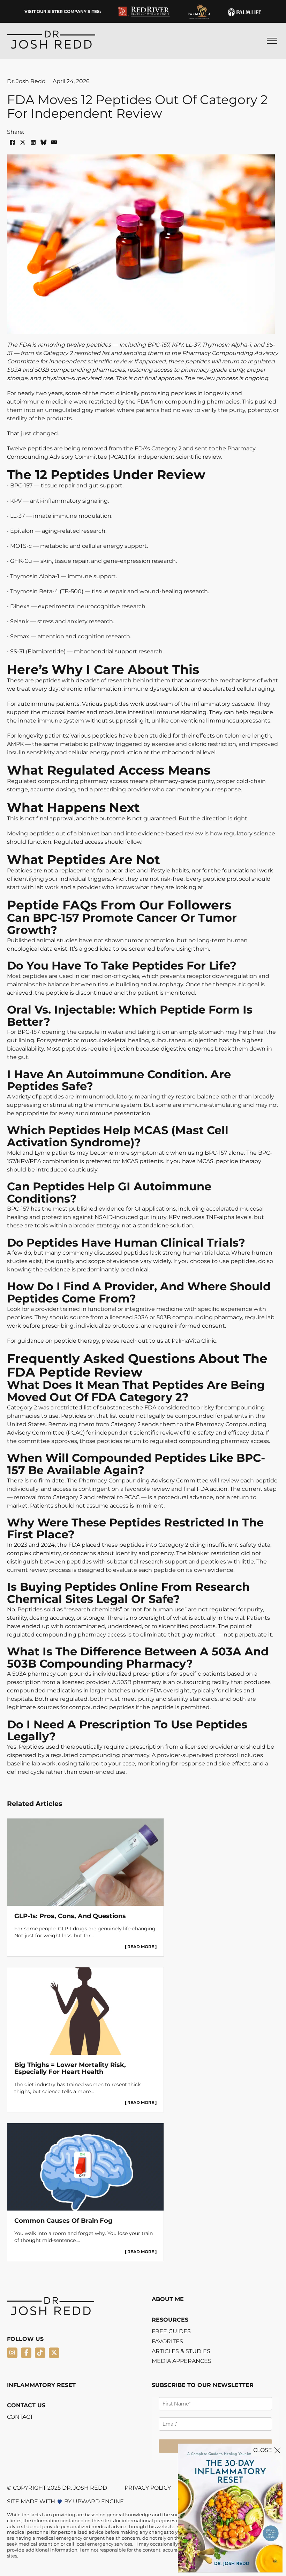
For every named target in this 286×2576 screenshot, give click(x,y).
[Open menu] (272, 41)
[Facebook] (12, 142)
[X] (23, 142)
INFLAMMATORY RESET (41, 2385)
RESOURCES (170, 2320)
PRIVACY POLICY (148, 2488)
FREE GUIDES (171, 2331)
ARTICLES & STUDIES (181, 2351)
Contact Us (26, 2405)
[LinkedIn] (33, 142)
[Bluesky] (44, 142)
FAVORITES (167, 2342)
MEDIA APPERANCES (182, 2361)
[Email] (54, 142)
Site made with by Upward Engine (65, 2502)
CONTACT (20, 2417)
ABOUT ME (168, 2299)
